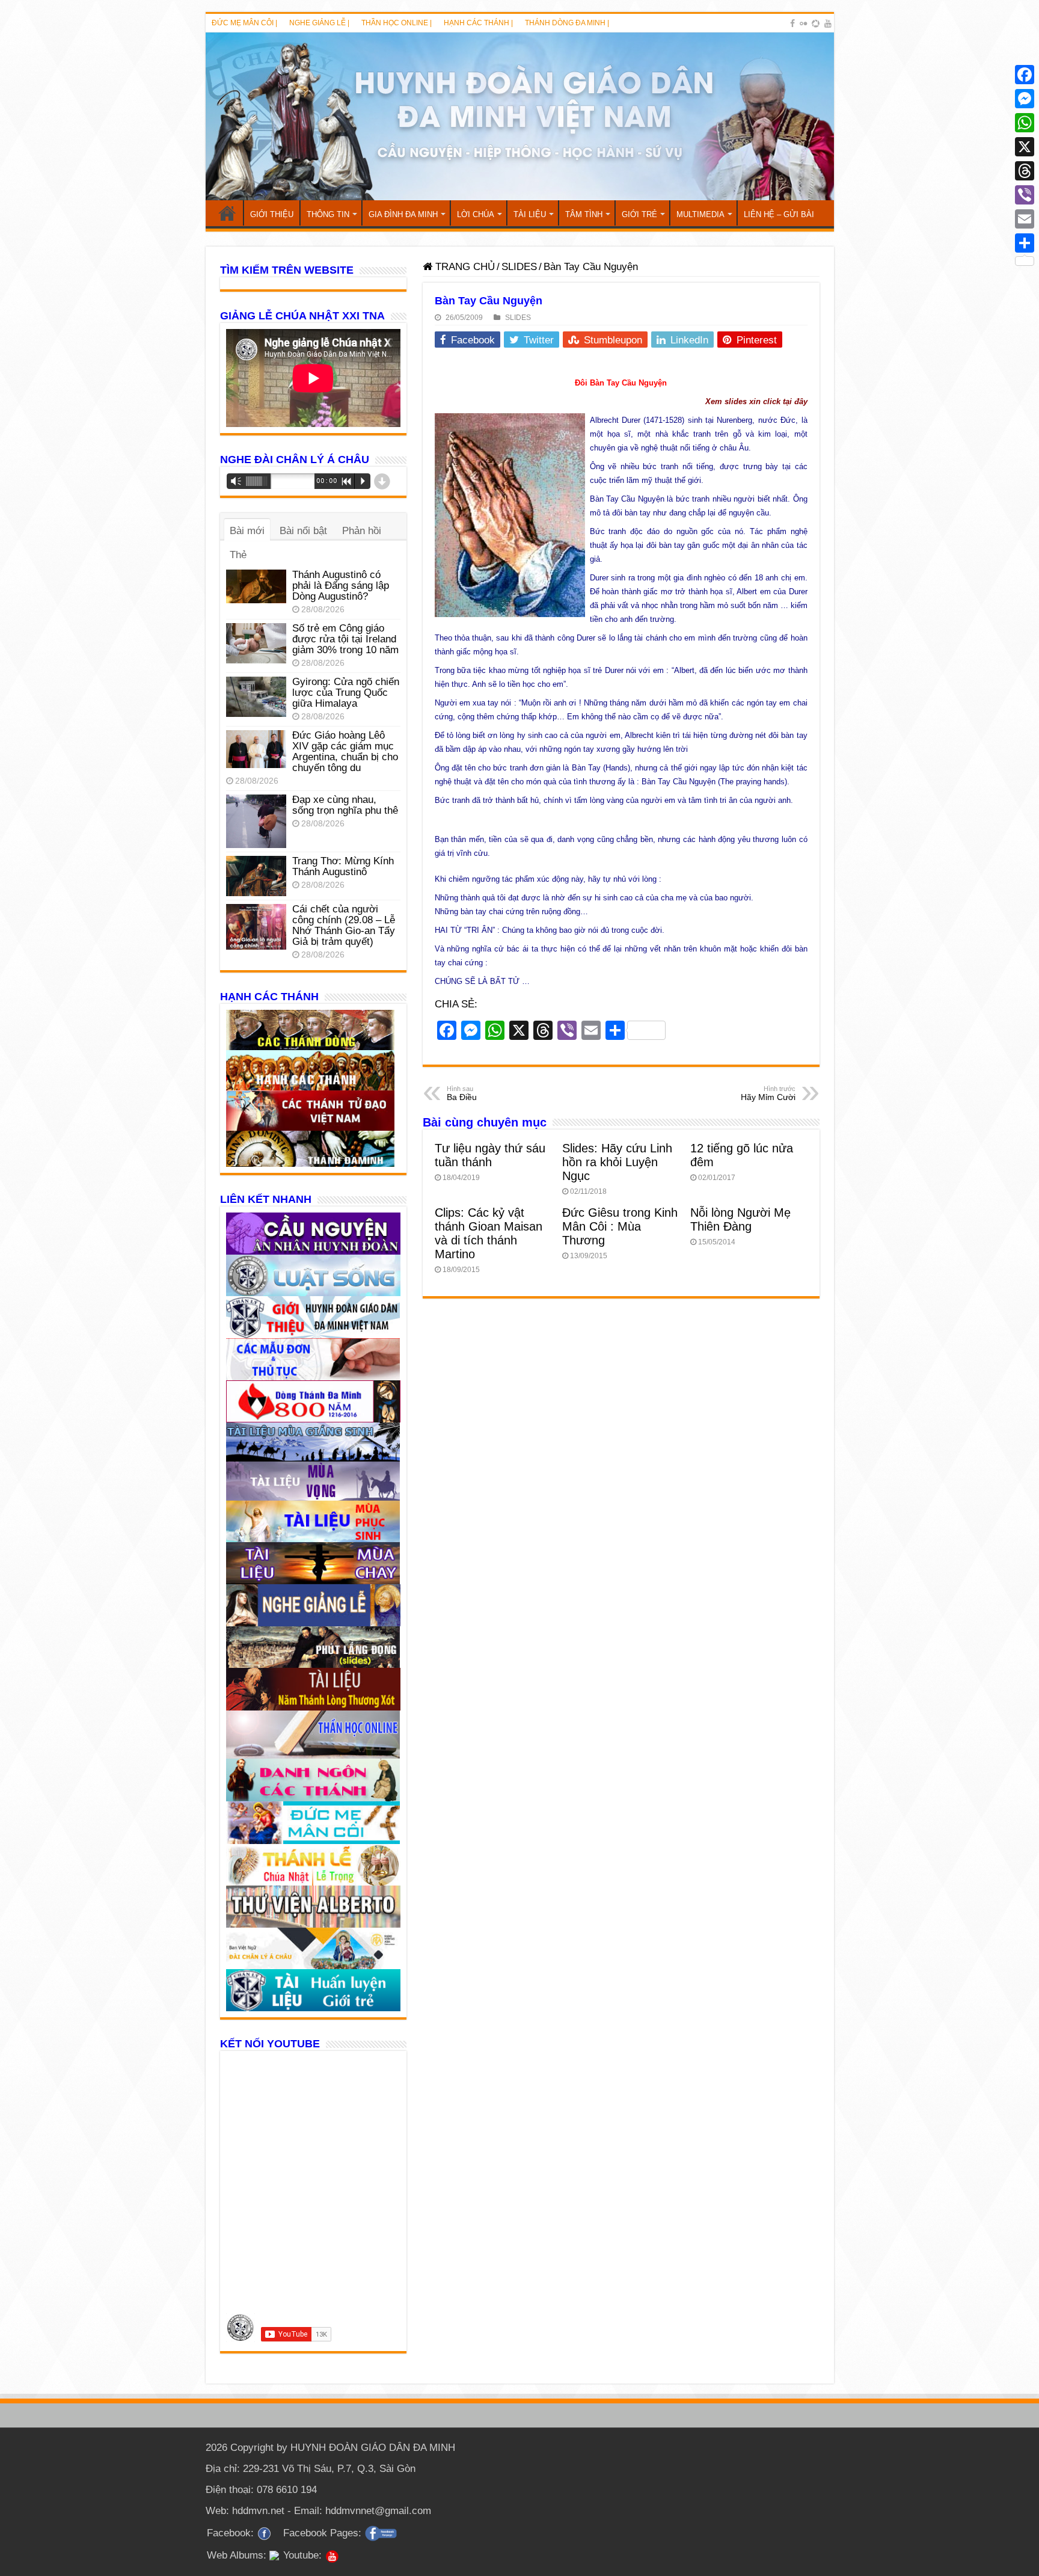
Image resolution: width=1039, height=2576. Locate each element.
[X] (1025, 147)
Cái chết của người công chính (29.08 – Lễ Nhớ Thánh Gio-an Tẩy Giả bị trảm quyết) (344, 925)
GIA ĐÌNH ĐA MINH (403, 214)
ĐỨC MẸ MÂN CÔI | (244, 23)
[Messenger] (1025, 99)
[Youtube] (828, 23)
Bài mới (247, 531)
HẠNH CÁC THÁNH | (478, 23)
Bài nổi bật (303, 531)
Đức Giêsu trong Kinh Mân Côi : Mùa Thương (620, 1226)
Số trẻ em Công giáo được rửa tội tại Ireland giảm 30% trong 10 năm (345, 639)
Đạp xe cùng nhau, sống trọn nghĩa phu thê (345, 805)
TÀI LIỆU (530, 214)
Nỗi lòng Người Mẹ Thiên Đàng (740, 1219)
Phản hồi (362, 531)
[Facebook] (792, 23)
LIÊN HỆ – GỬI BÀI (779, 214)
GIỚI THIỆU (272, 214)
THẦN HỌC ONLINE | (397, 23)
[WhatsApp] (1025, 123)
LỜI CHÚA (476, 214)
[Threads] (1025, 171)
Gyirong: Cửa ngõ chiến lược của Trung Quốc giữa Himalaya (346, 693)
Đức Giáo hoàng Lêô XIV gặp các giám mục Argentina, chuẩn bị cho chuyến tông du (345, 752)
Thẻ (238, 555)
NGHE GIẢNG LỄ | (319, 23)
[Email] (1025, 219)
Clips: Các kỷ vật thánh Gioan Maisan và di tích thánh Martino (489, 1233)
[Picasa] (816, 23)
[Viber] (1025, 195)
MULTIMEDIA (700, 214)
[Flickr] (803, 23)
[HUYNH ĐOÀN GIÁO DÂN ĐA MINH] (520, 116)
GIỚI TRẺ (639, 214)
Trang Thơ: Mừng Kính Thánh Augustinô (343, 866)
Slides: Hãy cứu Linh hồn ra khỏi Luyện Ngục (617, 1162)
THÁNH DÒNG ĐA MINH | (567, 23)
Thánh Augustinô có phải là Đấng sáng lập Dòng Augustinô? (341, 586)
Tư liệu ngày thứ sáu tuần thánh (490, 1155)
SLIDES (519, 267)
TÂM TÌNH (584, 214)
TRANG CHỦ (227, 213)
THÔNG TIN (328, 214)
